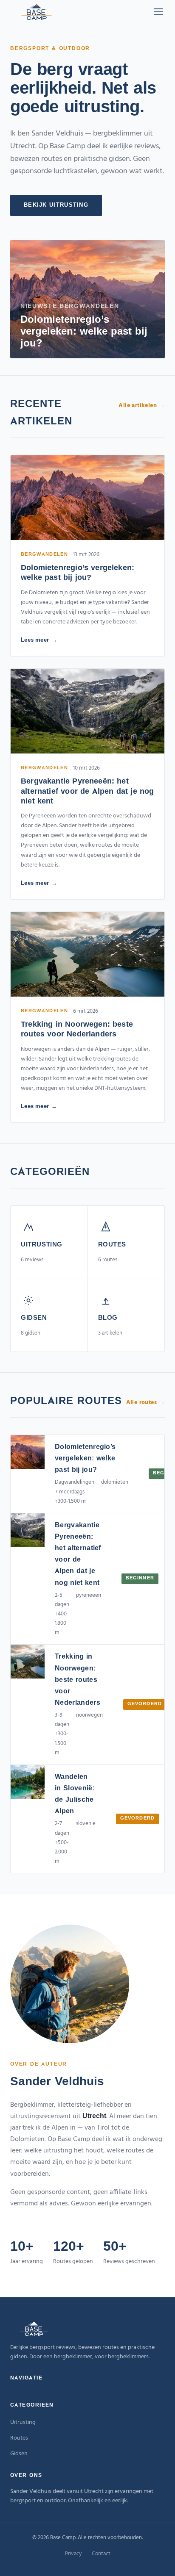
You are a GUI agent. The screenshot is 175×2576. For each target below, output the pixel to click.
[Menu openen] (158, 12)
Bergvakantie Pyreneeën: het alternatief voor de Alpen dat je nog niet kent (87, 792)
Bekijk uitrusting (56, 205)
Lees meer (35, 640)
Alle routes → (145, 1403)
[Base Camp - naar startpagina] (37, 12)
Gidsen (19, 2454)
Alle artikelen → (142, 406)
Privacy (73, 2554)
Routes (19, 2438)
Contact (101, 2554)
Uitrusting (23, 2422)
